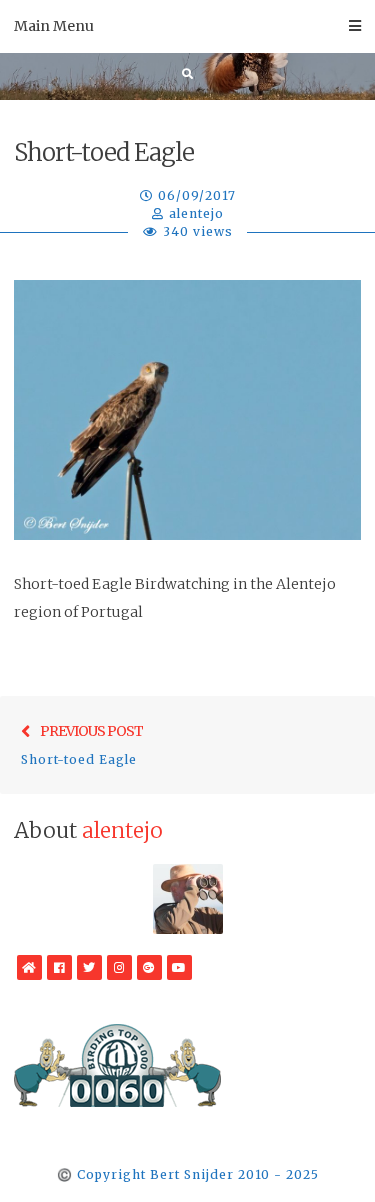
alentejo (196, 213)
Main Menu (54, 26)
